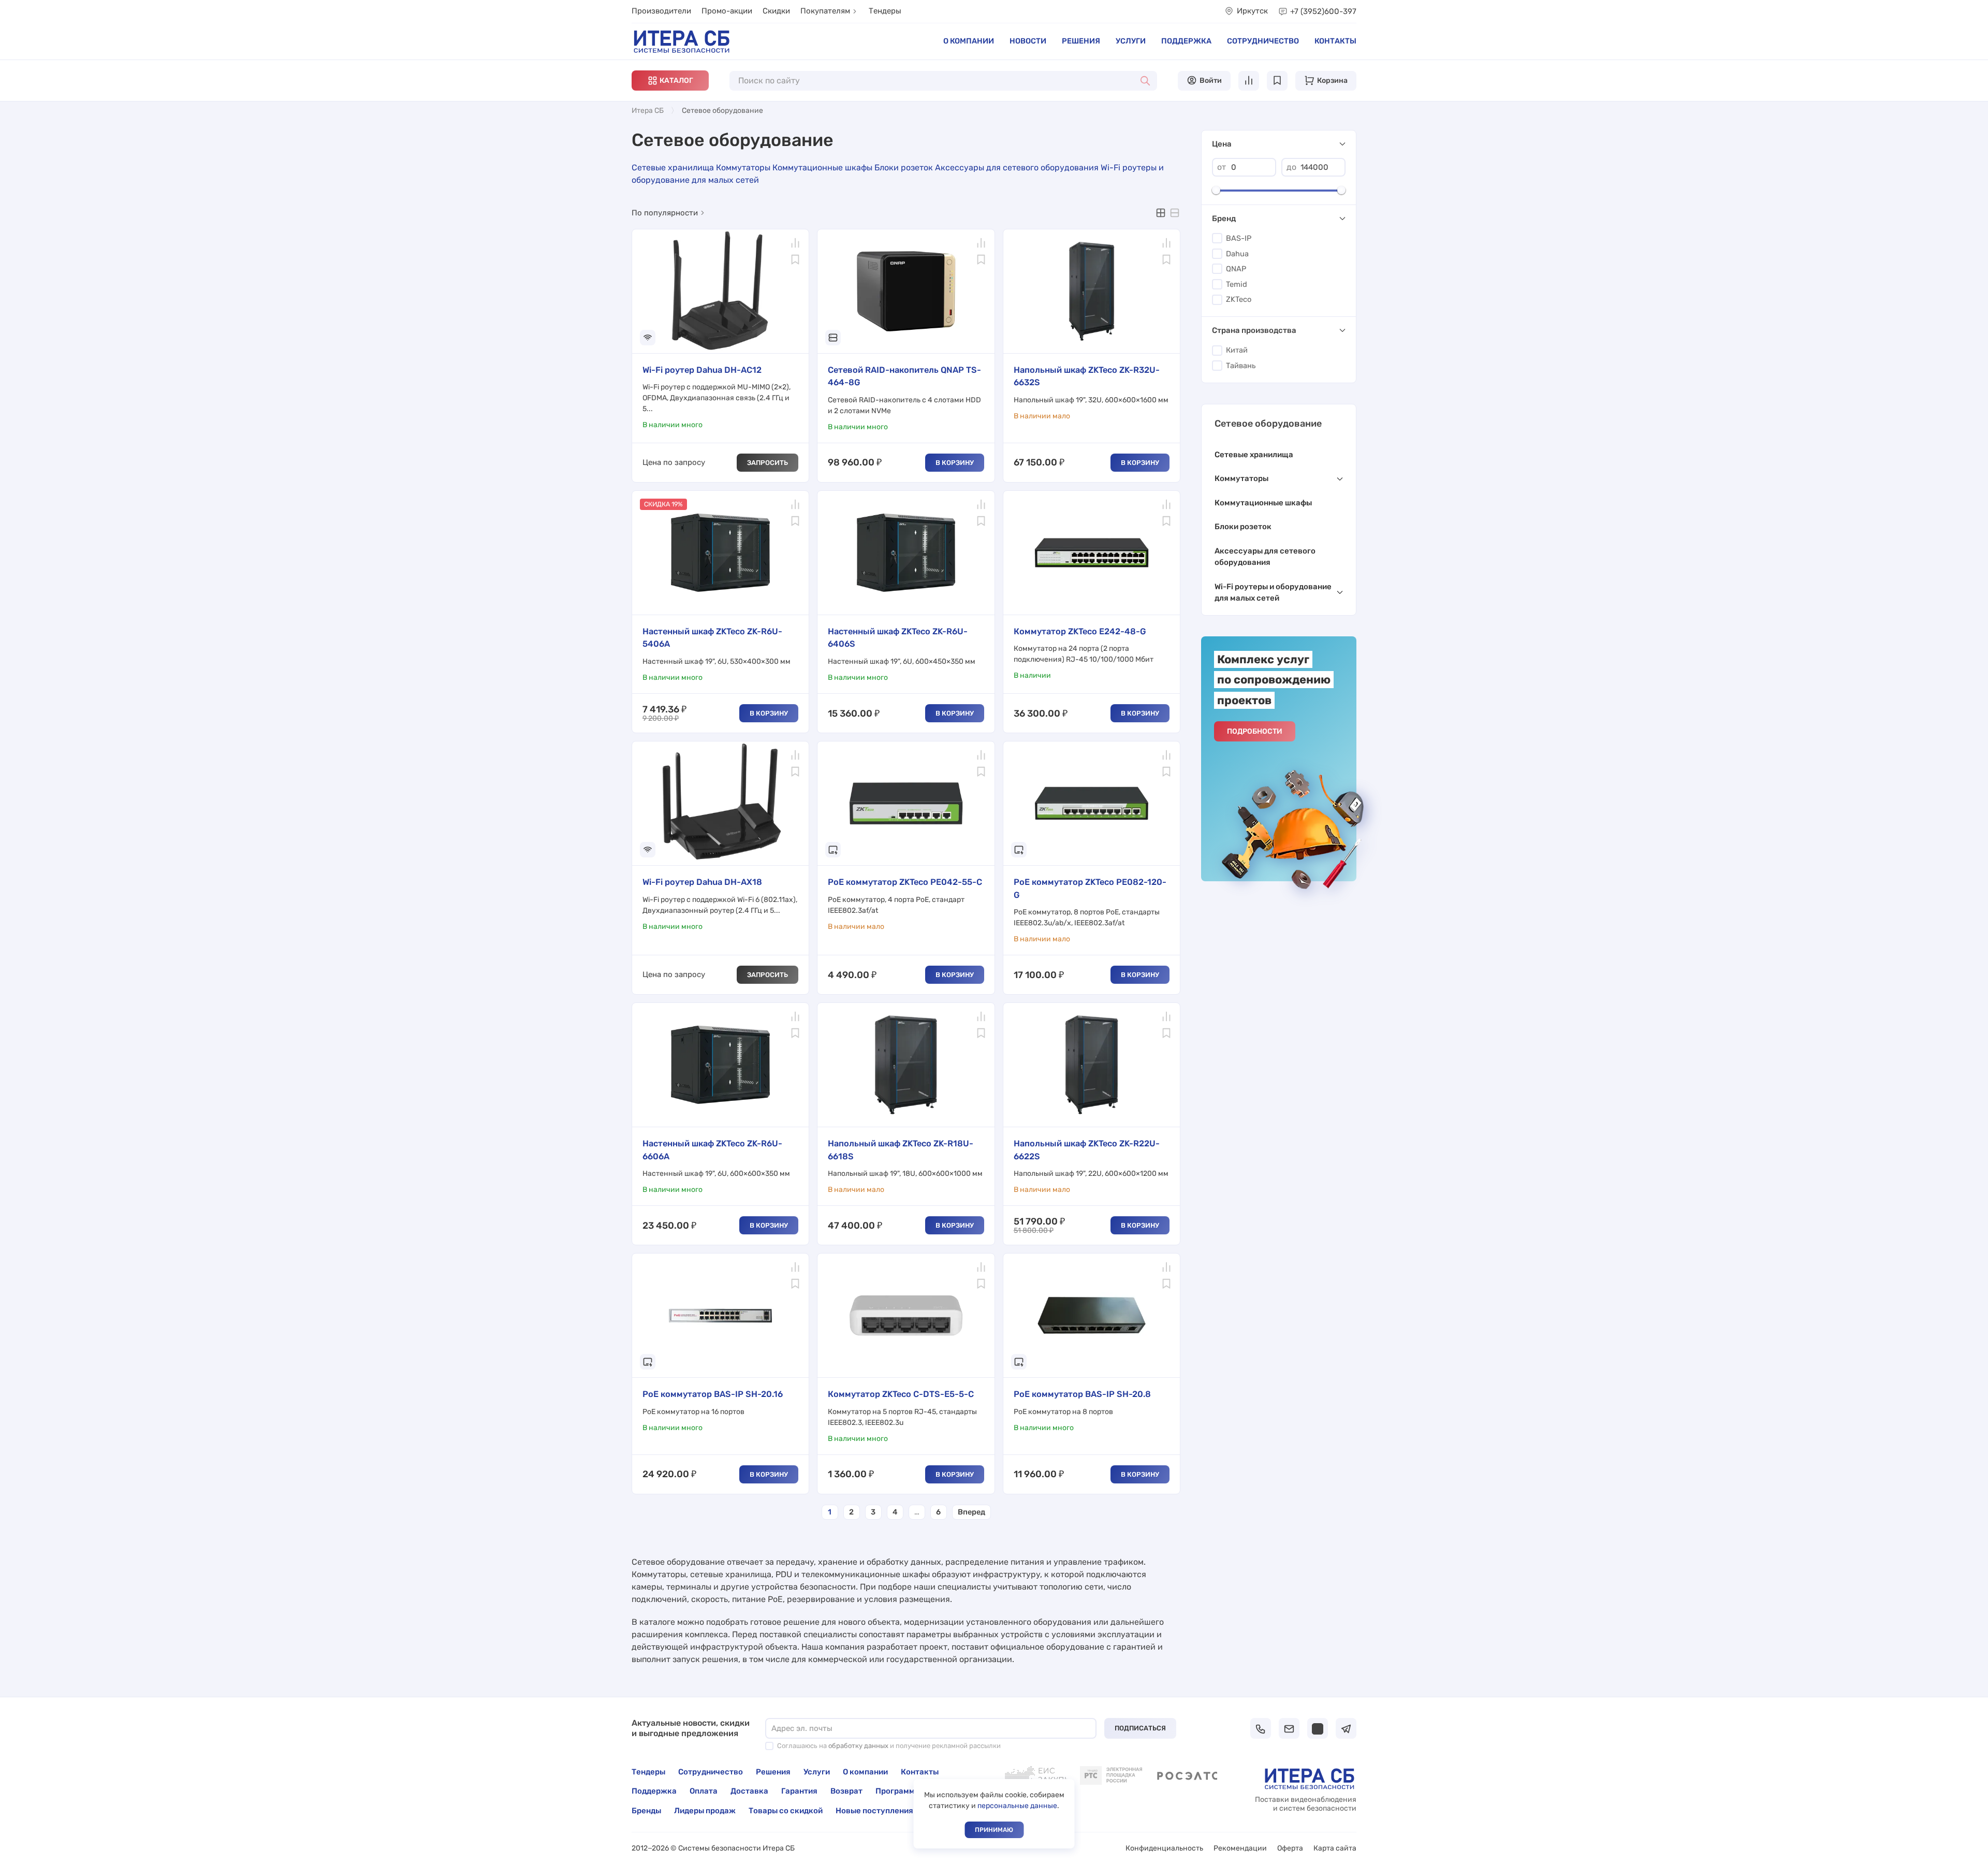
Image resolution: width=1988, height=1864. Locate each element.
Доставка (749, 1791)
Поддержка (1186, 41)
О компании (969, 41)
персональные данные (1017, 1806)
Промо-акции (727, 11)
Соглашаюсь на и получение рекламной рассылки (889, 1746)
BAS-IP (1239, 238)
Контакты (1335, 41)
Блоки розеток (904, 168)
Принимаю (994, 1830)
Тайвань (1241, 366)
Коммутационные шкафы (822, 168)
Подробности (1255, 731)
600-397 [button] (1323, 11)
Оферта (1290, 1848)
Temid (1237, 285)
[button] (670, 81)
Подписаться (1140, 1728)
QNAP (1236, 269)
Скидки (776, 11)
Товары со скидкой (786, 1811)
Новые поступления (874, 1811)
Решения (1081, 41)
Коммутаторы (743, 168)
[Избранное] (795, 259)
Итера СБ (648, 111)
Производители (661, 11)
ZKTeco (1239, 300)
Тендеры (885, 11)
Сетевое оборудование (1268, 424)
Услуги (1131, 41)
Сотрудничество (1263, 41)
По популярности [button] (665, 213)
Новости (1028, 41)
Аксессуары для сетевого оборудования (1017, 168)
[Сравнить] (795, 243)
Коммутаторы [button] (1241, 478)
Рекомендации (1240, 1848)
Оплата (704, 1791)
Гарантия (799, 1791)
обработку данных (858, 1746)
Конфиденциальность (1164, 1848)
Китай (1237, 350)
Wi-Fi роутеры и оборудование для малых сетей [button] (1273, 593)
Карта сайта (1335, 1848)
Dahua (1237, 254)
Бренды (646, 1811)
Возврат (846, 1791)
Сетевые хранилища (673, 168)
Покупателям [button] (825, 11)
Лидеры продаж (705, 1811)
